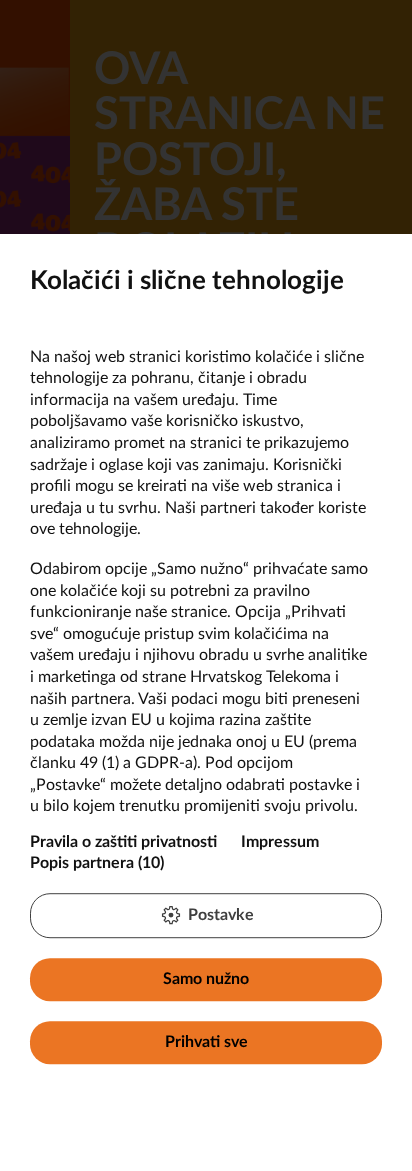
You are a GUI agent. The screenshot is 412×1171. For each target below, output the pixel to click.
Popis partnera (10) (97, 863)
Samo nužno (206, 979)
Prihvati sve (206, 1042)
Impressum (280, 842)
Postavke (221, 915)
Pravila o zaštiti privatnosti (123, 842)
